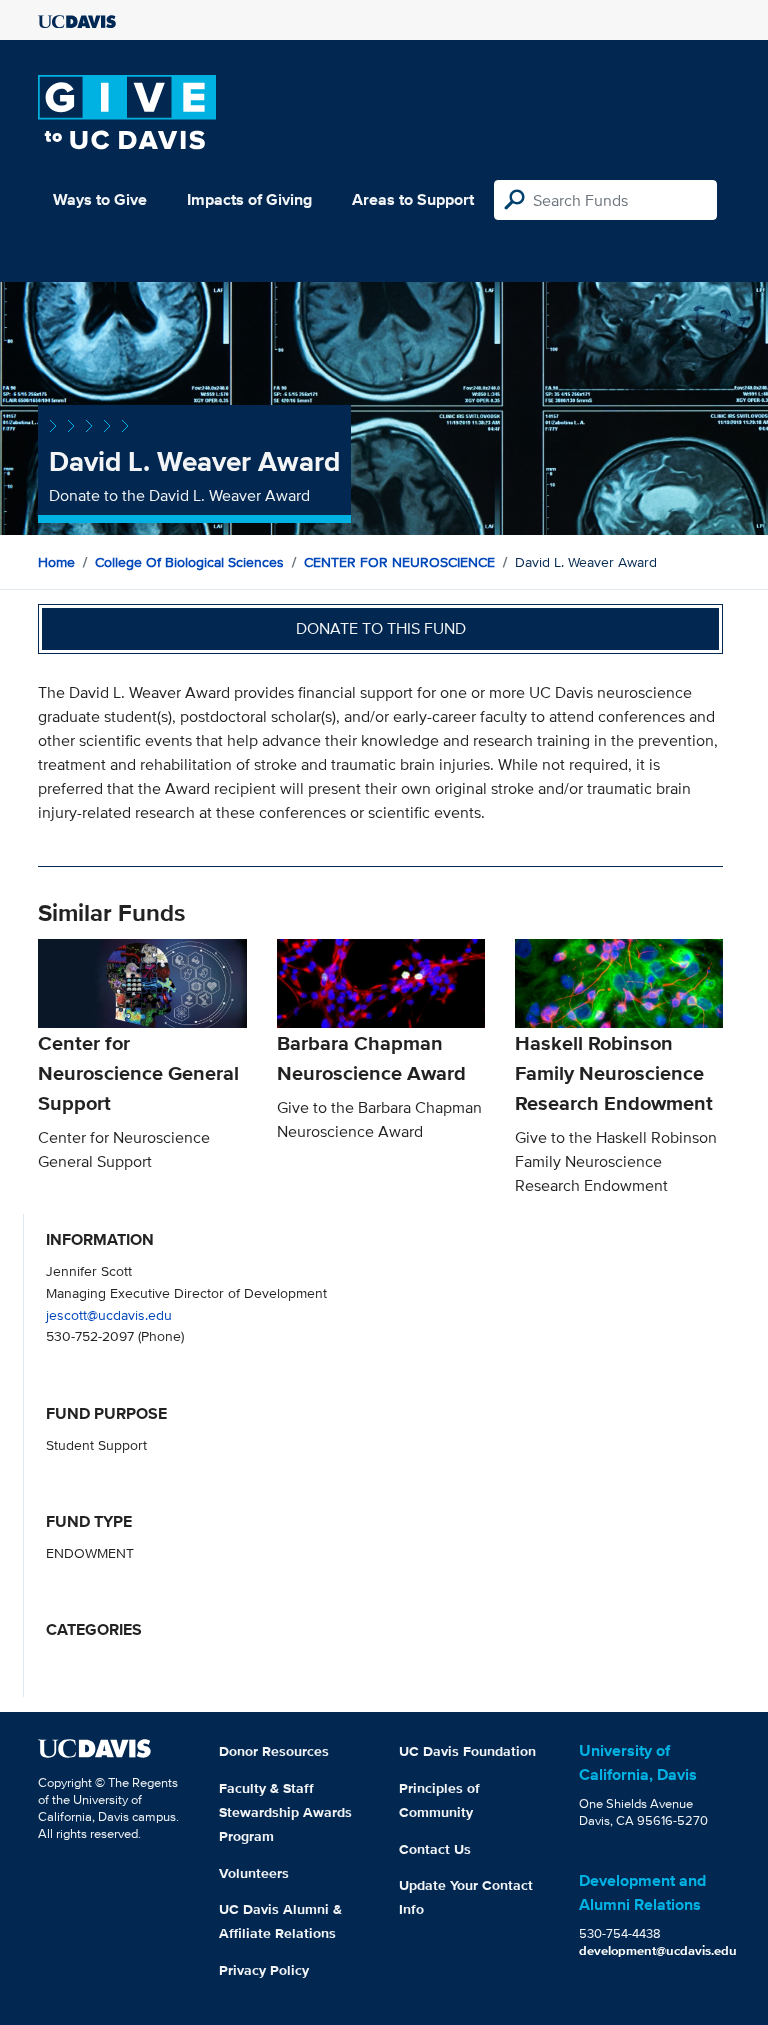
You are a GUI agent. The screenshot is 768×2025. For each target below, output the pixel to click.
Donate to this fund (381, 628)
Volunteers (254, 1873)
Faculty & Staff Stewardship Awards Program (285, 1812)
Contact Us (435, 1849)
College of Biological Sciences (189, 562)
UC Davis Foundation (467, 1751)
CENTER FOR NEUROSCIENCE (399, 562)
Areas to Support (413, 199)
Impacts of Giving (249, 199)
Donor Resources (274, 1751)
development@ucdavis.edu (658, 1950)
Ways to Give (100, 199)
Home (56, 562)
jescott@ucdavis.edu (109, 1314)
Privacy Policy (264, 1970)
